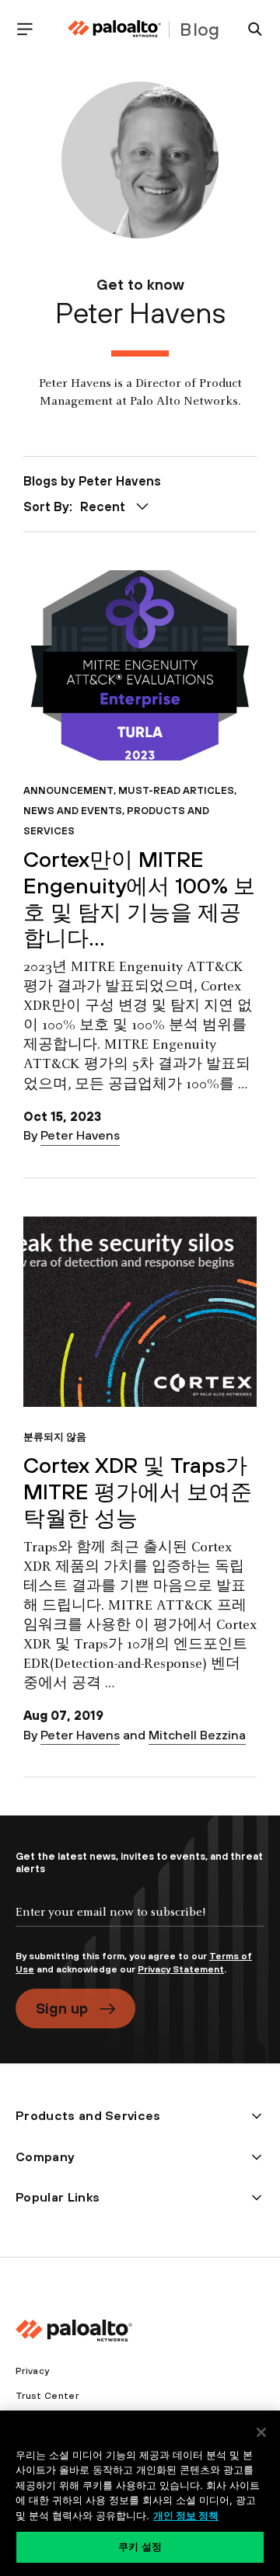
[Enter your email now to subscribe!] (140, 1925)
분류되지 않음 (55, 1437)
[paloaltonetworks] (114, 29)
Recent (103, 506)
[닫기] (261, 2432)
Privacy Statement (181, 1969)
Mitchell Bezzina (197, 1735)
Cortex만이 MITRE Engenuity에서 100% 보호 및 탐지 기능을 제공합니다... (139, 898)
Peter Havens (80, 1135)
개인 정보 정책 (186, 2515)
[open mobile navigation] (31, 29)
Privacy (32, 2371)
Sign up (62, 2008)
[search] (249, 29)
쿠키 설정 (140, 2546)
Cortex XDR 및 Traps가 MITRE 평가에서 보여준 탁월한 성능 (138, 1491)
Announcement (68, 790)
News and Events (73, 811)
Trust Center (47, 2396)
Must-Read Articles (176, 790)
